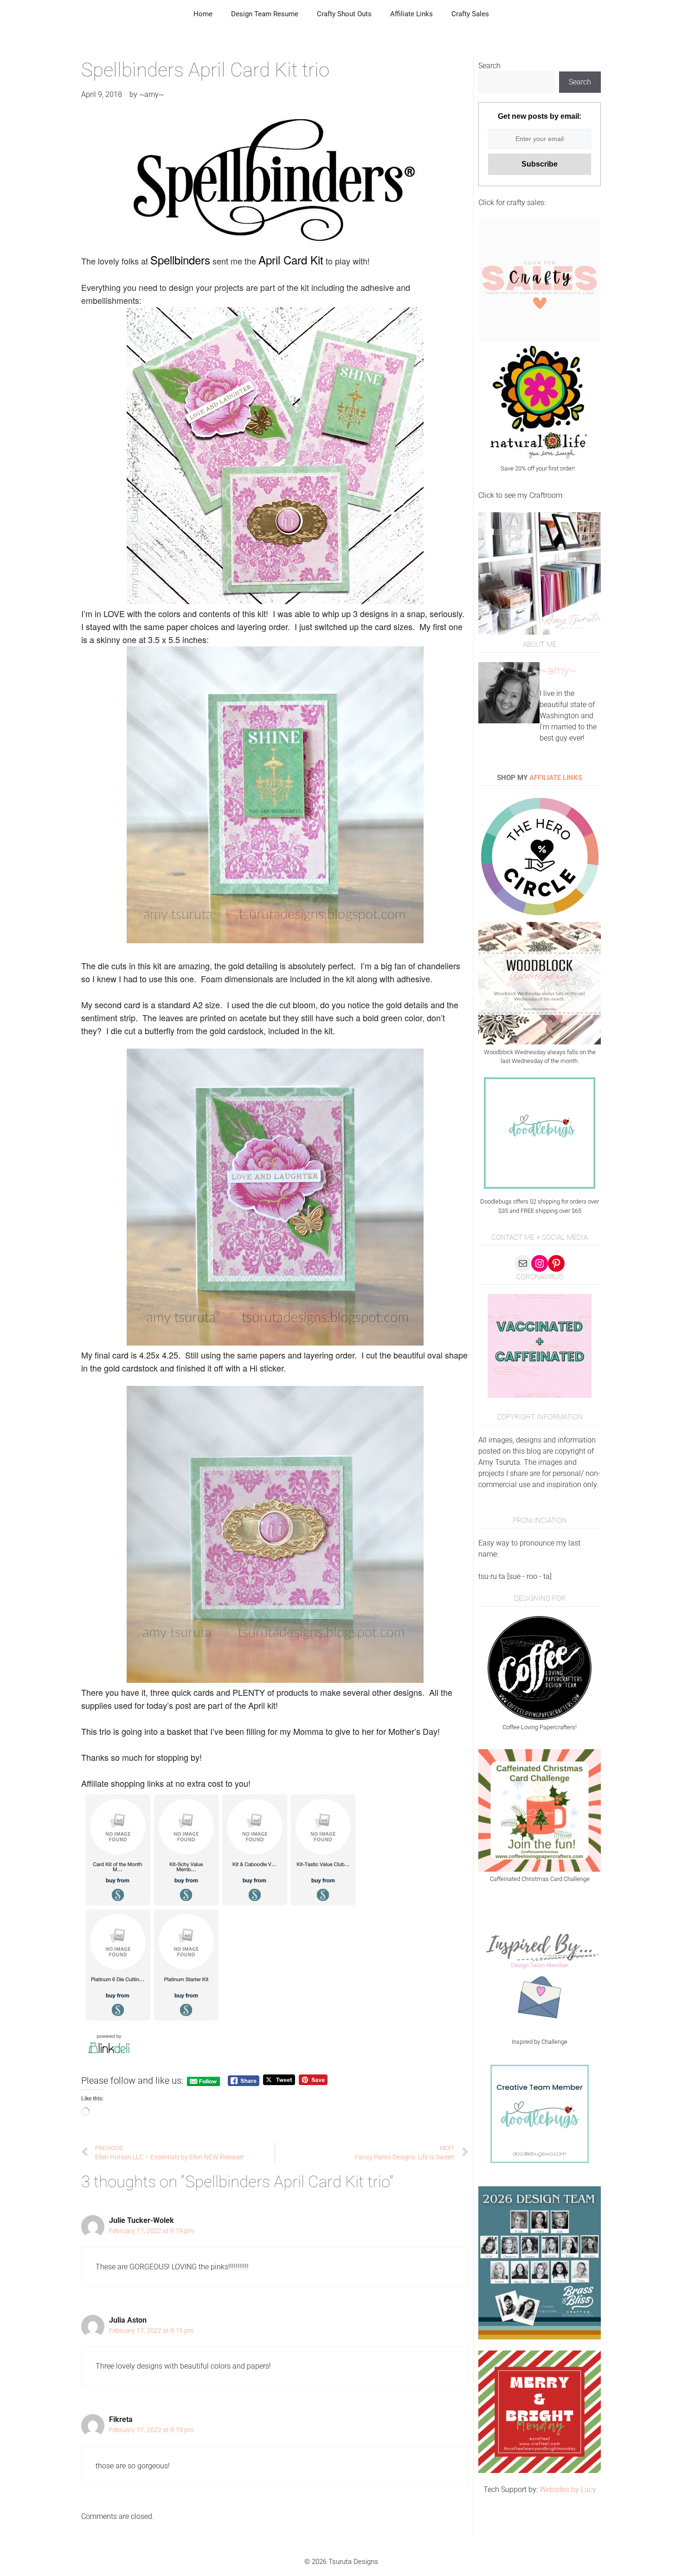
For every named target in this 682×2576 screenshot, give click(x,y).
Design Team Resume (265, 14)
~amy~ (558, 670)
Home (203, 14)
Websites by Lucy (568, 2489)
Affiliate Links (412, 14)
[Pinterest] (556, 1263)
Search (489, 66)
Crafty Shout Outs (344, 14)
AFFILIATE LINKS (556, 778)
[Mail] (523, 1263)
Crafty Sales (470, 14)
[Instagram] (540, 1263)
